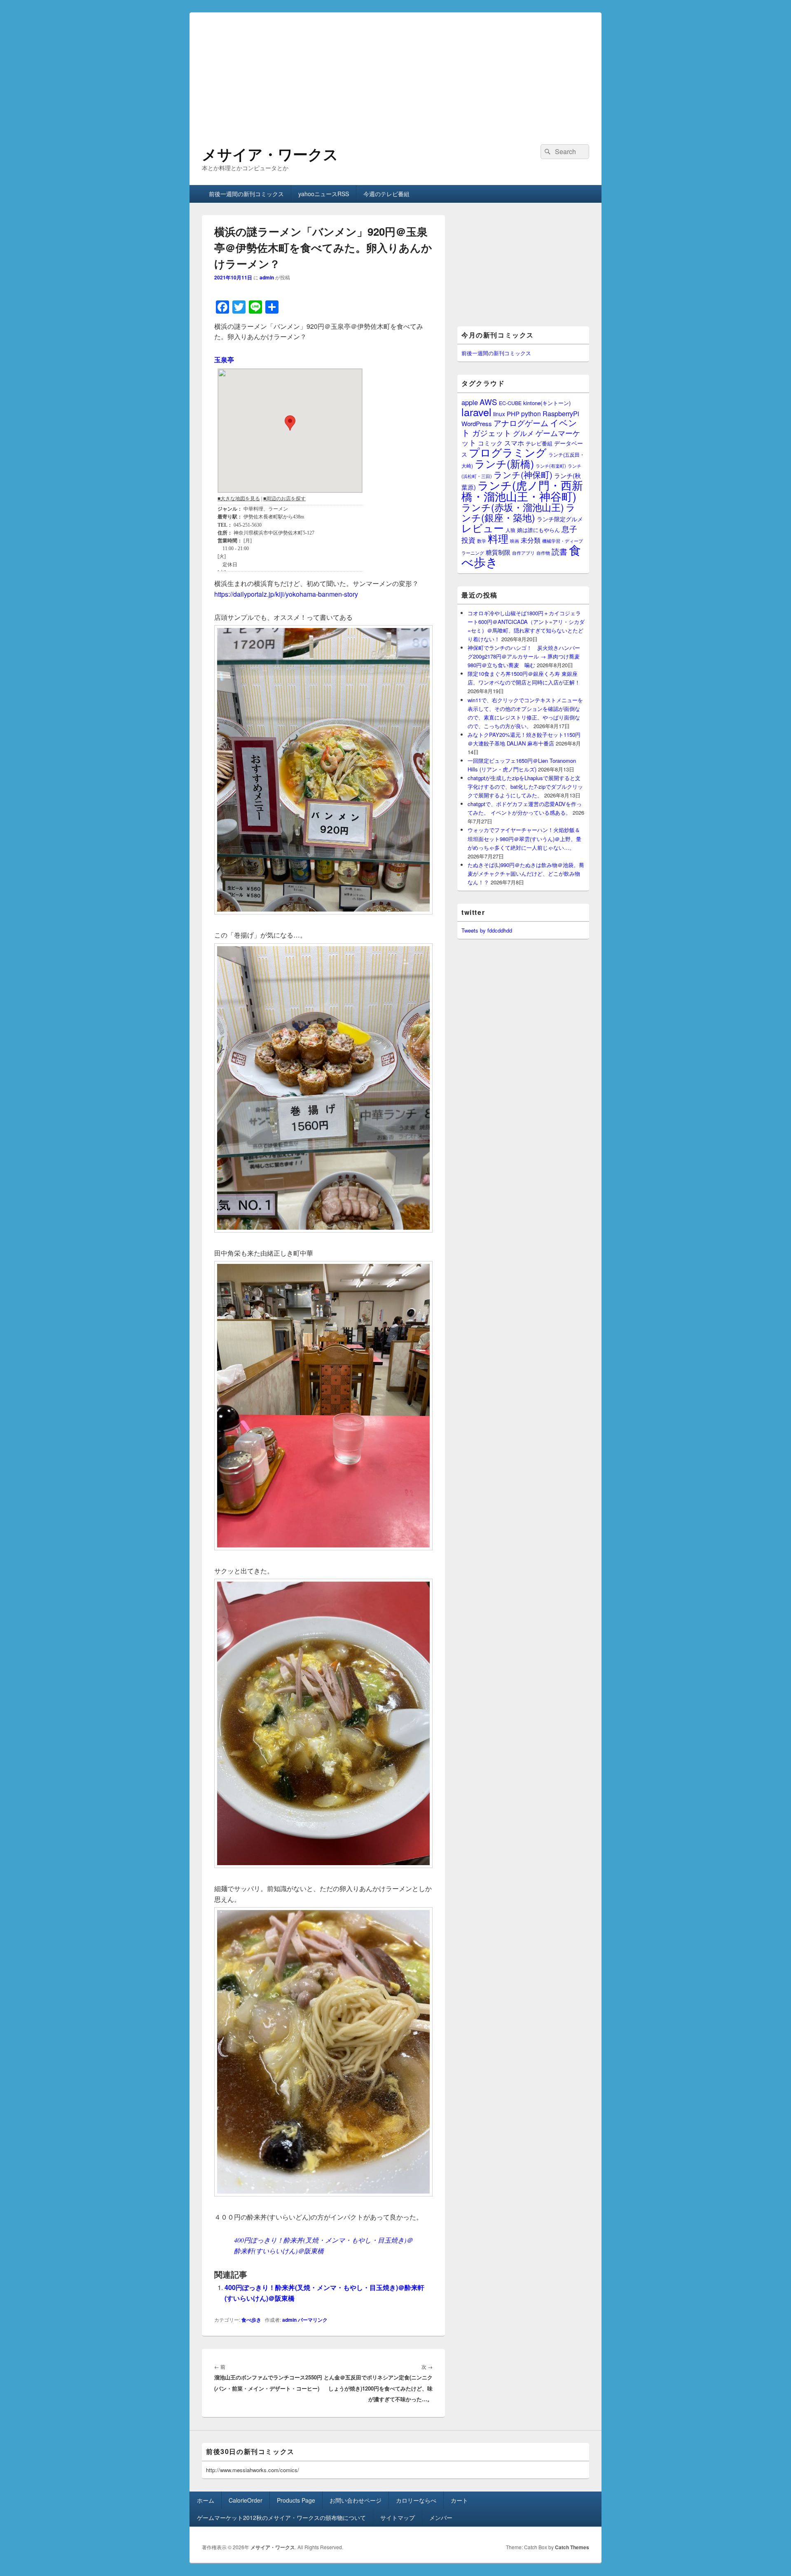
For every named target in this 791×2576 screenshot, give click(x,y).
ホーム (206, 2500)
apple (470, 402)
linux (499, 414)
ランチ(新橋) (504, 463)
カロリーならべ (416, 2500)
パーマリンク (313, 2320)
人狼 (510, 530)
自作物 (543, 553)
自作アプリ (523, 553)
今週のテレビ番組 (386, 194)
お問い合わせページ (356, 2500)
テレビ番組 (539, 443)
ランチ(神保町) (523, 474)
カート (459, 2500)
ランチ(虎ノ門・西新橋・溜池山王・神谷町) (522, 490)
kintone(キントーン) (547, 403)
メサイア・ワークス (270, 154)
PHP (513, 414)
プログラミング (508, 452)
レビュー (483, 528)
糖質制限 (498, 552)
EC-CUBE (510, 403)
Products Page (296, 2500)
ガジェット (492, 432)
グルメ (523, 433)
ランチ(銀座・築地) (518, 512)
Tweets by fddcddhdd (487, 930)
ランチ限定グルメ (560, 519)
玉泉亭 (224, 360)
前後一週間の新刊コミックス (246, 194)
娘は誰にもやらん (538, 530)
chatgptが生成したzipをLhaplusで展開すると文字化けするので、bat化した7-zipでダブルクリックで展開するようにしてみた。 (525, 786)
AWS (488, 402)
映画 (515, 541)
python (531, 413)
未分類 (531, 540)
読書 (559, 551)
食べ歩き (251, 2320)
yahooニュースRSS (324, 194)
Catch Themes (572, 2547)
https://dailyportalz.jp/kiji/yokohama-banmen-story (286, 594)
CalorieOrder (246, 2500)
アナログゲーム (521, 423)
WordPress (477, 423)
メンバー (441, 2517)
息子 (569, 529)
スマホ (514, 443)
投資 (468, 540)
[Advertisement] (395, 70)
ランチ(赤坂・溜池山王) (513, 507)
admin (267, 277)
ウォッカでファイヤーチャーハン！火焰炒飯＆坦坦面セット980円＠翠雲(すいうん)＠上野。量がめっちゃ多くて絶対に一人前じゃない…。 (524, 838)
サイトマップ (398, 2517)
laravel (476, 412)
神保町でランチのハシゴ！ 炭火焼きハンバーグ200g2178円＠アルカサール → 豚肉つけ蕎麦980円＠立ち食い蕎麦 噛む (524, 656)
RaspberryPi (561, 413)
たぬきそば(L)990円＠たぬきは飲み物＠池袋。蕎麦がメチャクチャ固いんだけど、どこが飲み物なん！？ (526, 873)
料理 (498, 538)
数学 (482, 541)
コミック (490, 443)
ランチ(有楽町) (551, 466)
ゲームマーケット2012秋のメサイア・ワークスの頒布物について (281, 2517)
